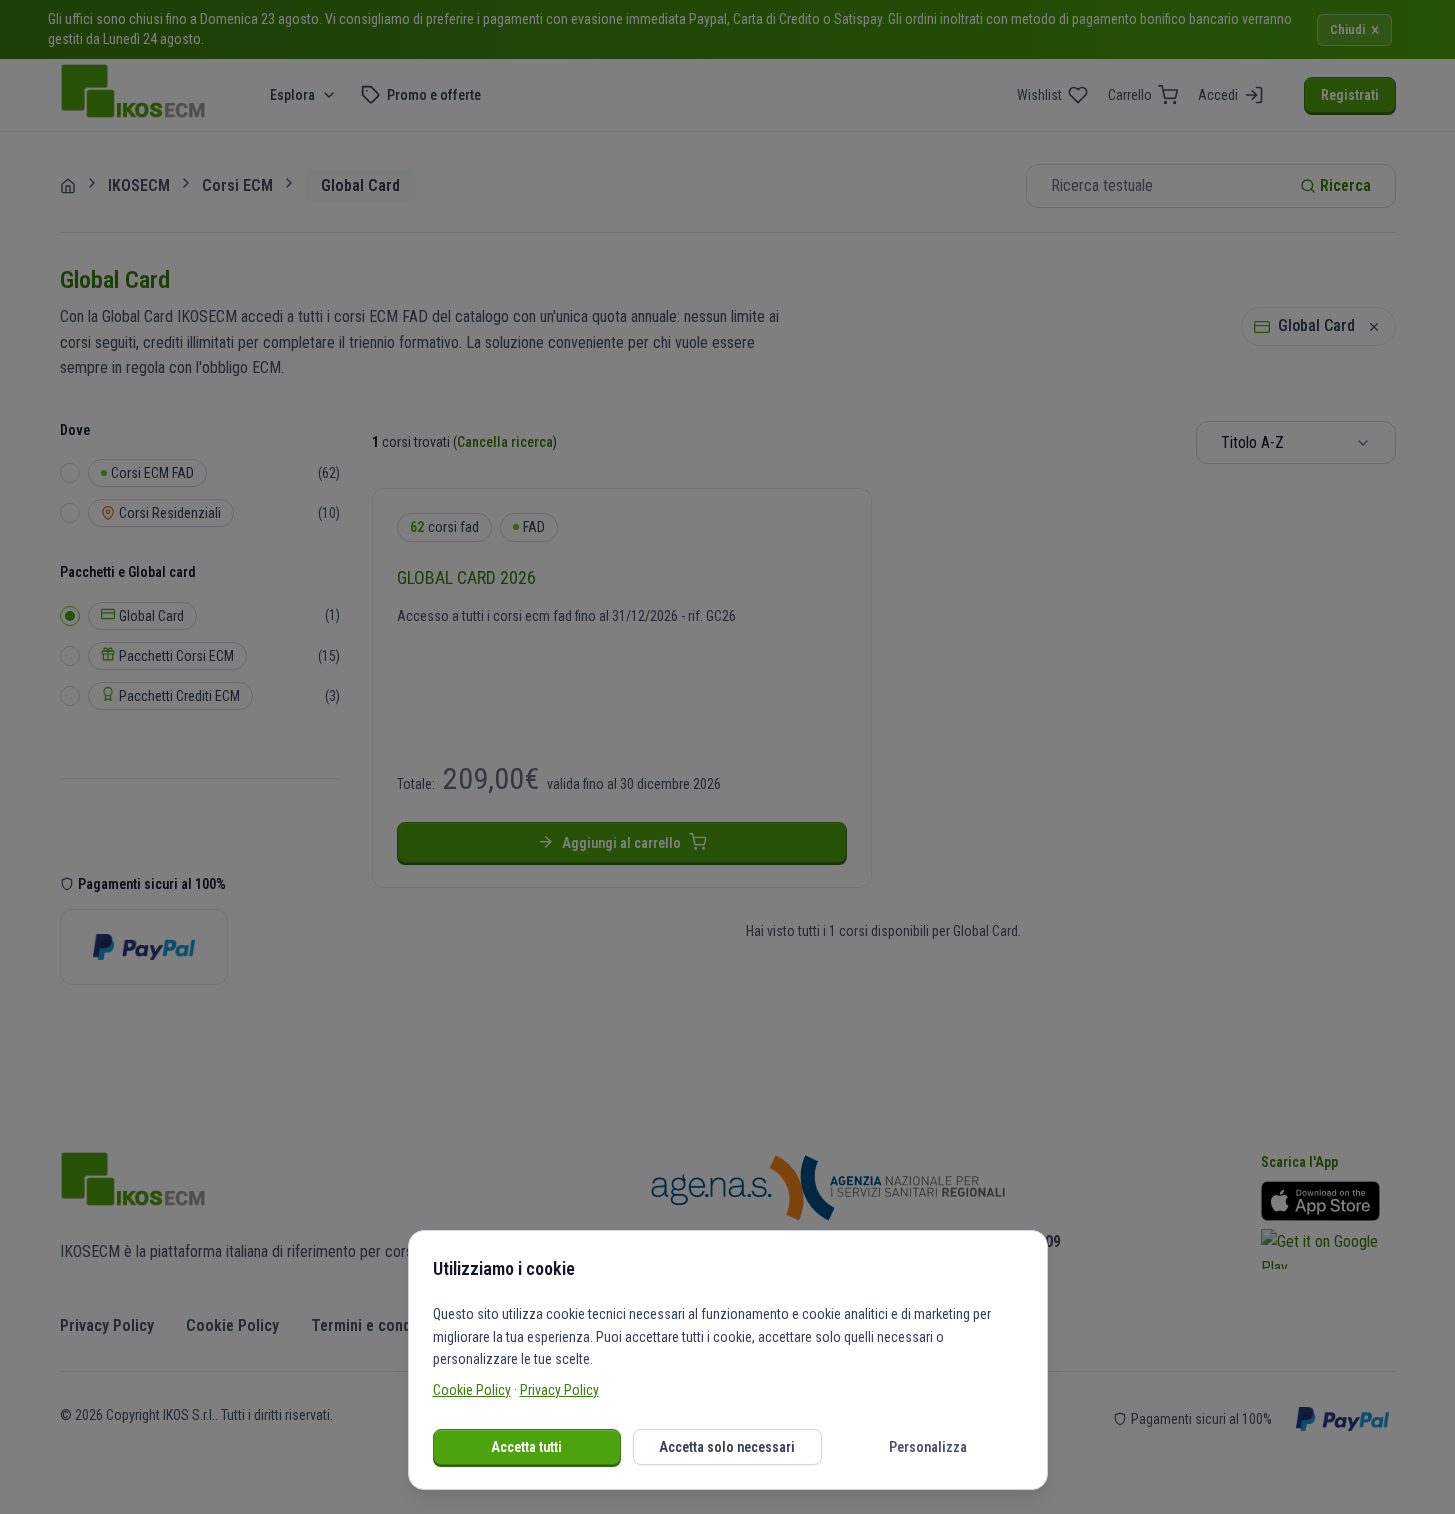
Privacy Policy (559, 1390)
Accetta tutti (526, 1447)
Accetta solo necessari (727, 1447)
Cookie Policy (472, 1390)
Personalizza (928, 1447)
